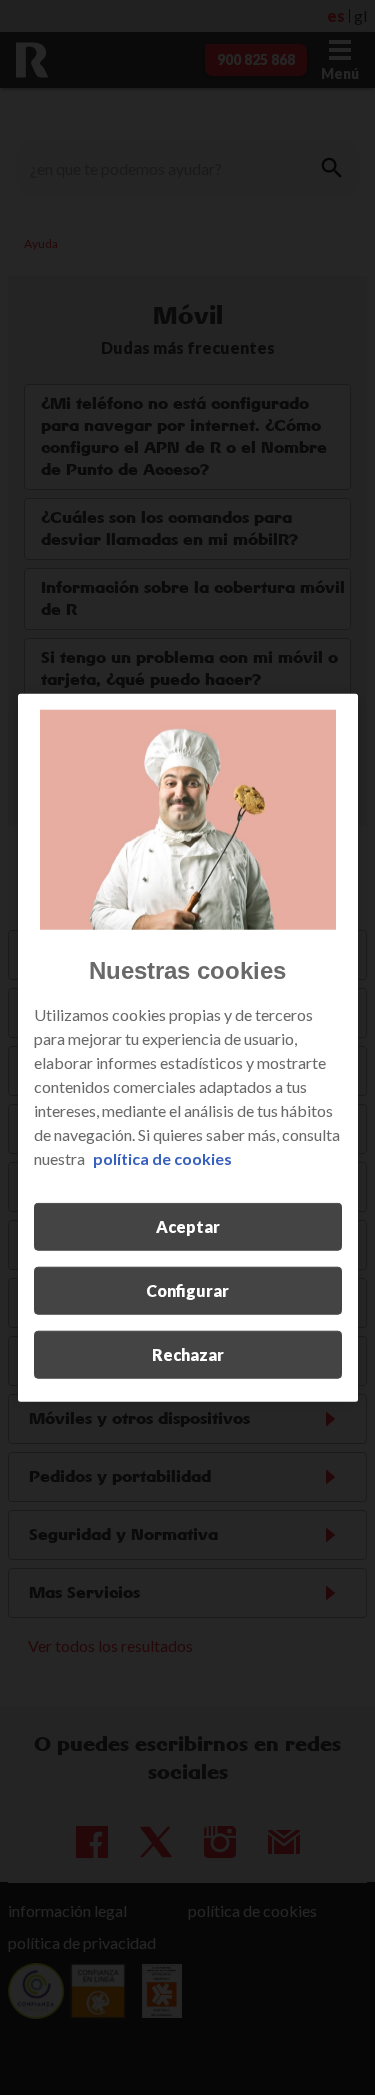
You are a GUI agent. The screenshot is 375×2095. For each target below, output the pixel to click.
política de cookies (162, 1158)
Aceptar (188, 1226)
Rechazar (188, 1354)
